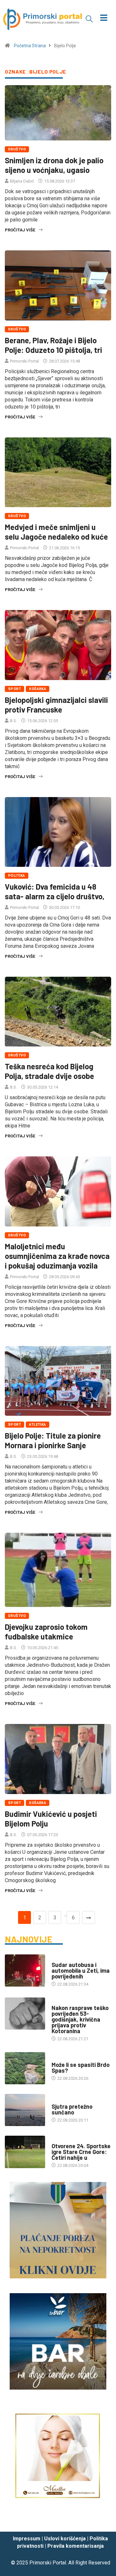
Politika (17, 876)
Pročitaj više (20, 230)
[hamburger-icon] (104, 18)
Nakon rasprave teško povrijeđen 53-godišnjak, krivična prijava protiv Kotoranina (80, 2019)
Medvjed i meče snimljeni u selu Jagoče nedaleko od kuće (56, 532)
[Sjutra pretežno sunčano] (25, 2110)
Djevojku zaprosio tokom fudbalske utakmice (46, 1632)
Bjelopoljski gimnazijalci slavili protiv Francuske (56, 705)
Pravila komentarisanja (76, 2546)
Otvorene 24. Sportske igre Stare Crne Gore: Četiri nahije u (81, 2152)
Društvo (17, 149)
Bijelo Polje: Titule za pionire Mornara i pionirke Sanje (53, 1440)
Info (56, 2100)
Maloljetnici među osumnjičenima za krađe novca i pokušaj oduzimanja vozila (57, 1256)
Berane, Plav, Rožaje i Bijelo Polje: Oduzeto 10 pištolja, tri (53, 345)
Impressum (27, 2539)
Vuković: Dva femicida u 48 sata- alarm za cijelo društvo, (55, 891)
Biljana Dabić (22, 181)
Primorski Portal (24, 361)
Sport (15, 689)
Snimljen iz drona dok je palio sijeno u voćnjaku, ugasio (54, 165)
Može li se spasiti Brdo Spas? (81, 2068)
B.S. (14, 721)
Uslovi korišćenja (65, 2539)
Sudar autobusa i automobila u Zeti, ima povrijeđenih (81, 1970)
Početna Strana (30, 46)
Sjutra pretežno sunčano (72, 2109)
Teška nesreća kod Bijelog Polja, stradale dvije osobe (49, 1071)
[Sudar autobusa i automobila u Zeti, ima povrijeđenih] (25, 1970)
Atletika (38, 1425)
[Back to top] (101, 2521)
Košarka (38, 689)
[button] (89, 19)
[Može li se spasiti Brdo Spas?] (25, 2068)
